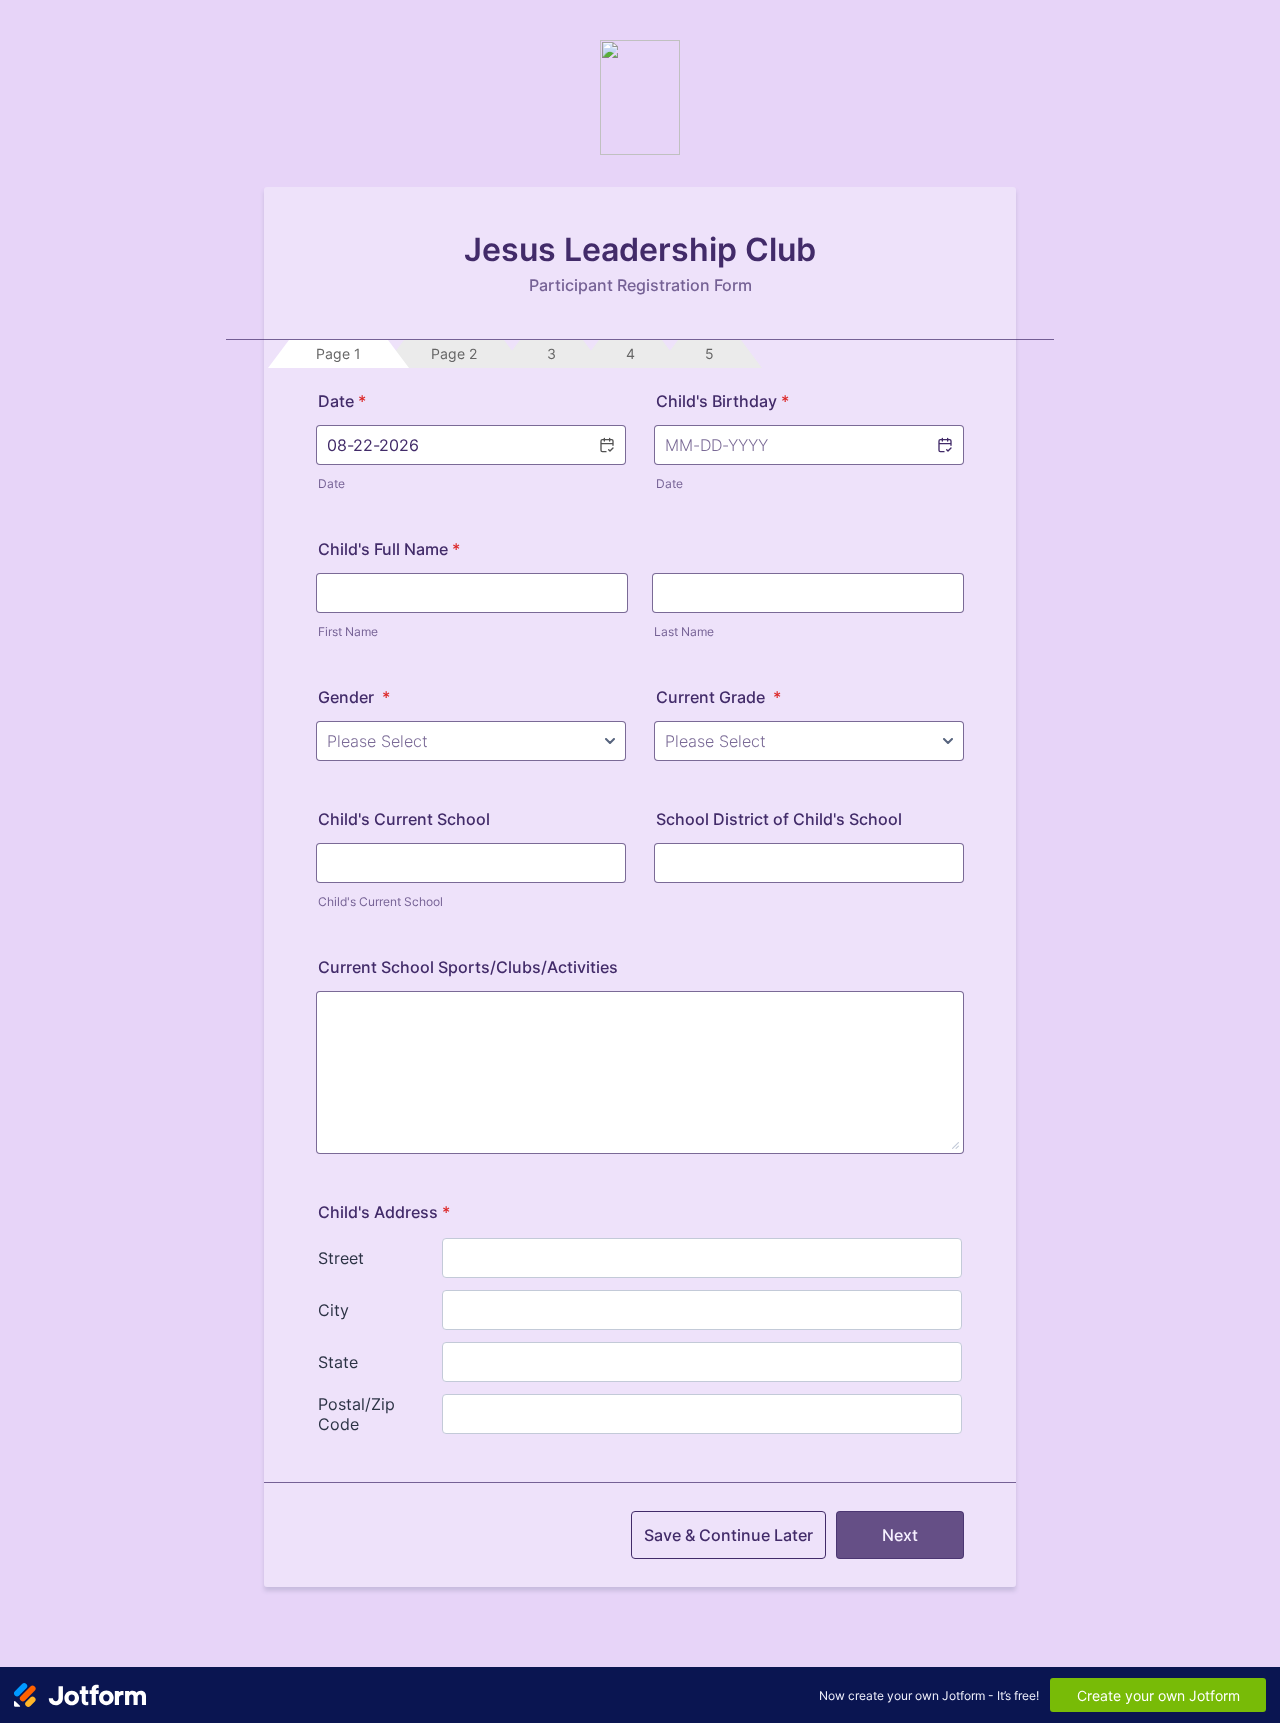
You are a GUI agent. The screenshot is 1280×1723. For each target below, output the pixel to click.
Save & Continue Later (728, 1535)
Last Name (684, 631)
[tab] (338, 354)
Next (900, 1535)
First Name (348, 631)
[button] (606, 445)
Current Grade (718, 697)
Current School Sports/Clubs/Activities (468, 967)
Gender (354, 697)
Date (331, 483)
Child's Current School (404, 819)
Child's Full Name (389, 549)
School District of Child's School (779, 819)
